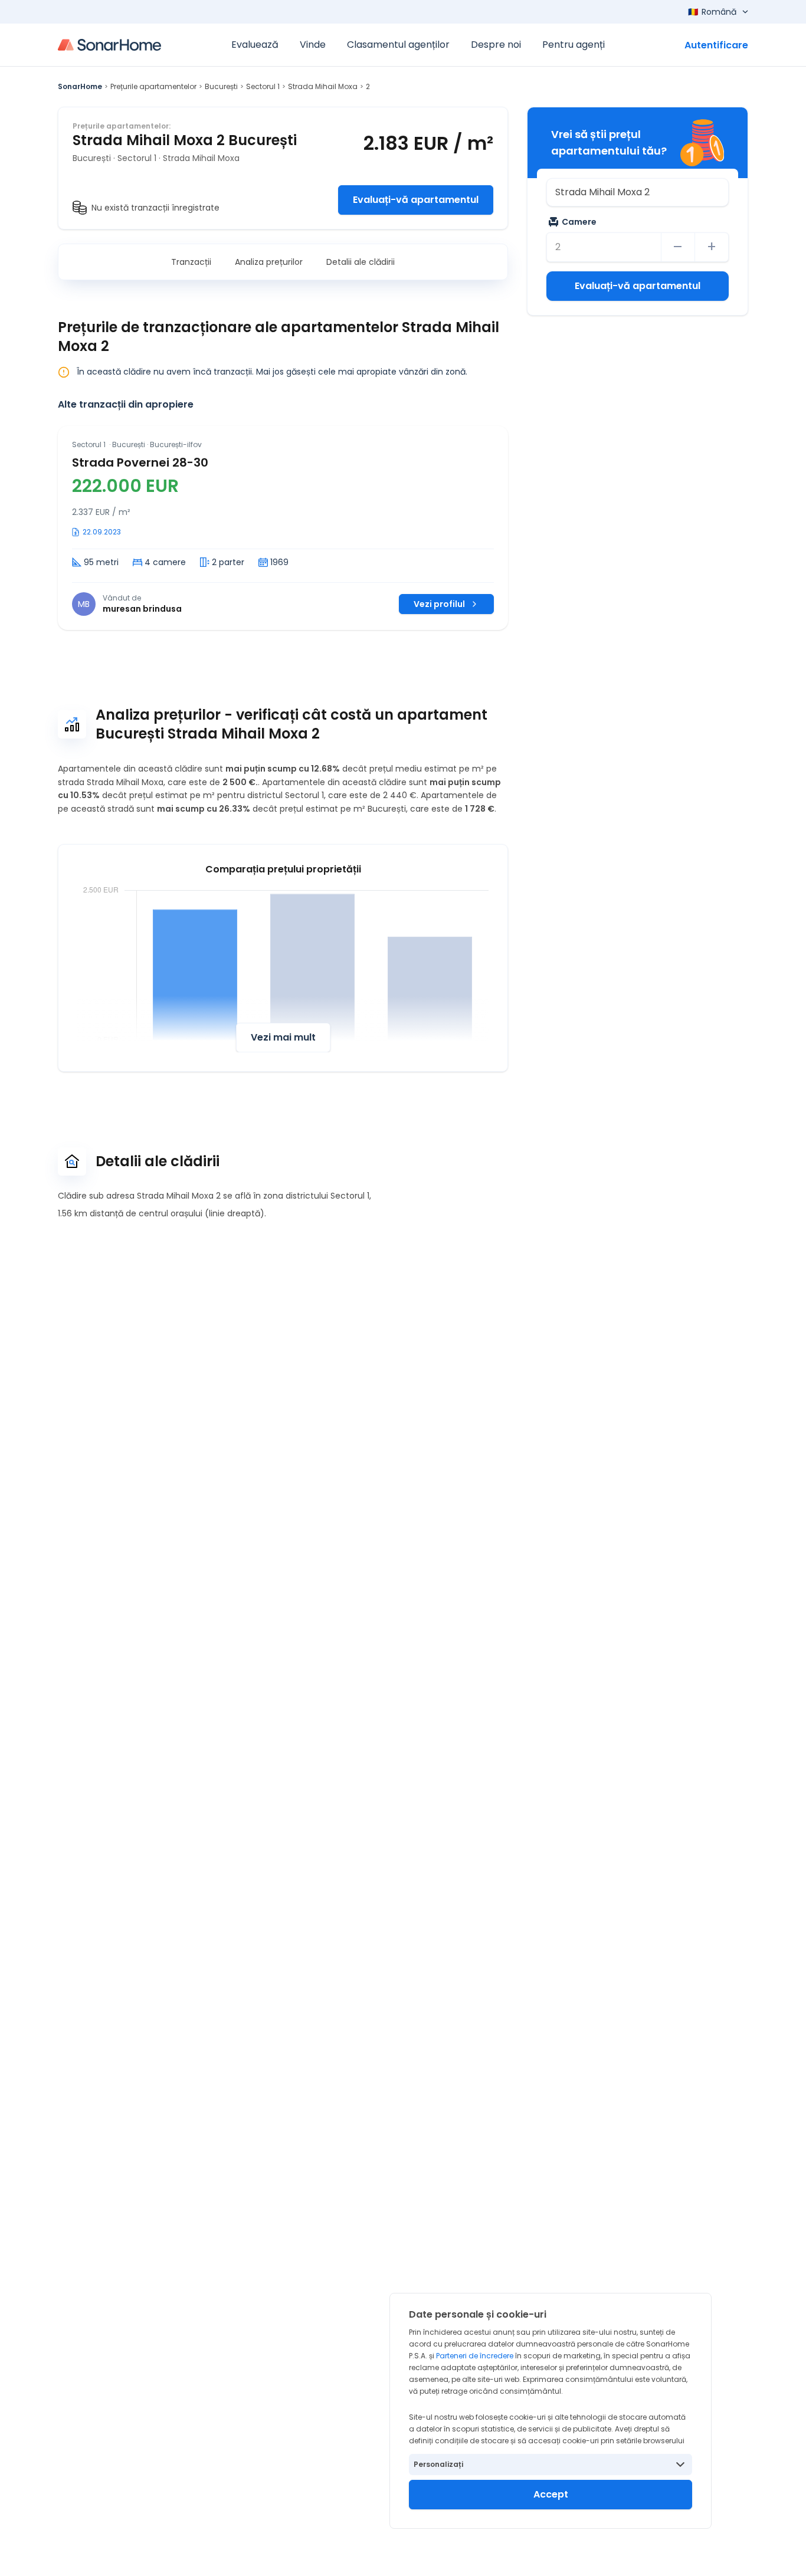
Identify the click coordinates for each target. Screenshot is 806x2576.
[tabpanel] (283, 528)
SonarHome (80, 86)
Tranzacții (191, 262)
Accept (551, 2494)
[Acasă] (109, 45)
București (221, 86)
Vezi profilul (439, 604)
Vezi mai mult (283, 1037)
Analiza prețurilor (269, 262)
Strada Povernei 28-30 (140, 462)
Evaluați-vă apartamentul (416, 200)
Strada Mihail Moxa (323, 86)
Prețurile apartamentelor (153, 86)
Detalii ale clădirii (361, 262)
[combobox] (638, 192)
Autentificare (716, 45)
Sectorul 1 (263, 86)
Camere (579, 222)
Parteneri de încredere (475, 2356)
